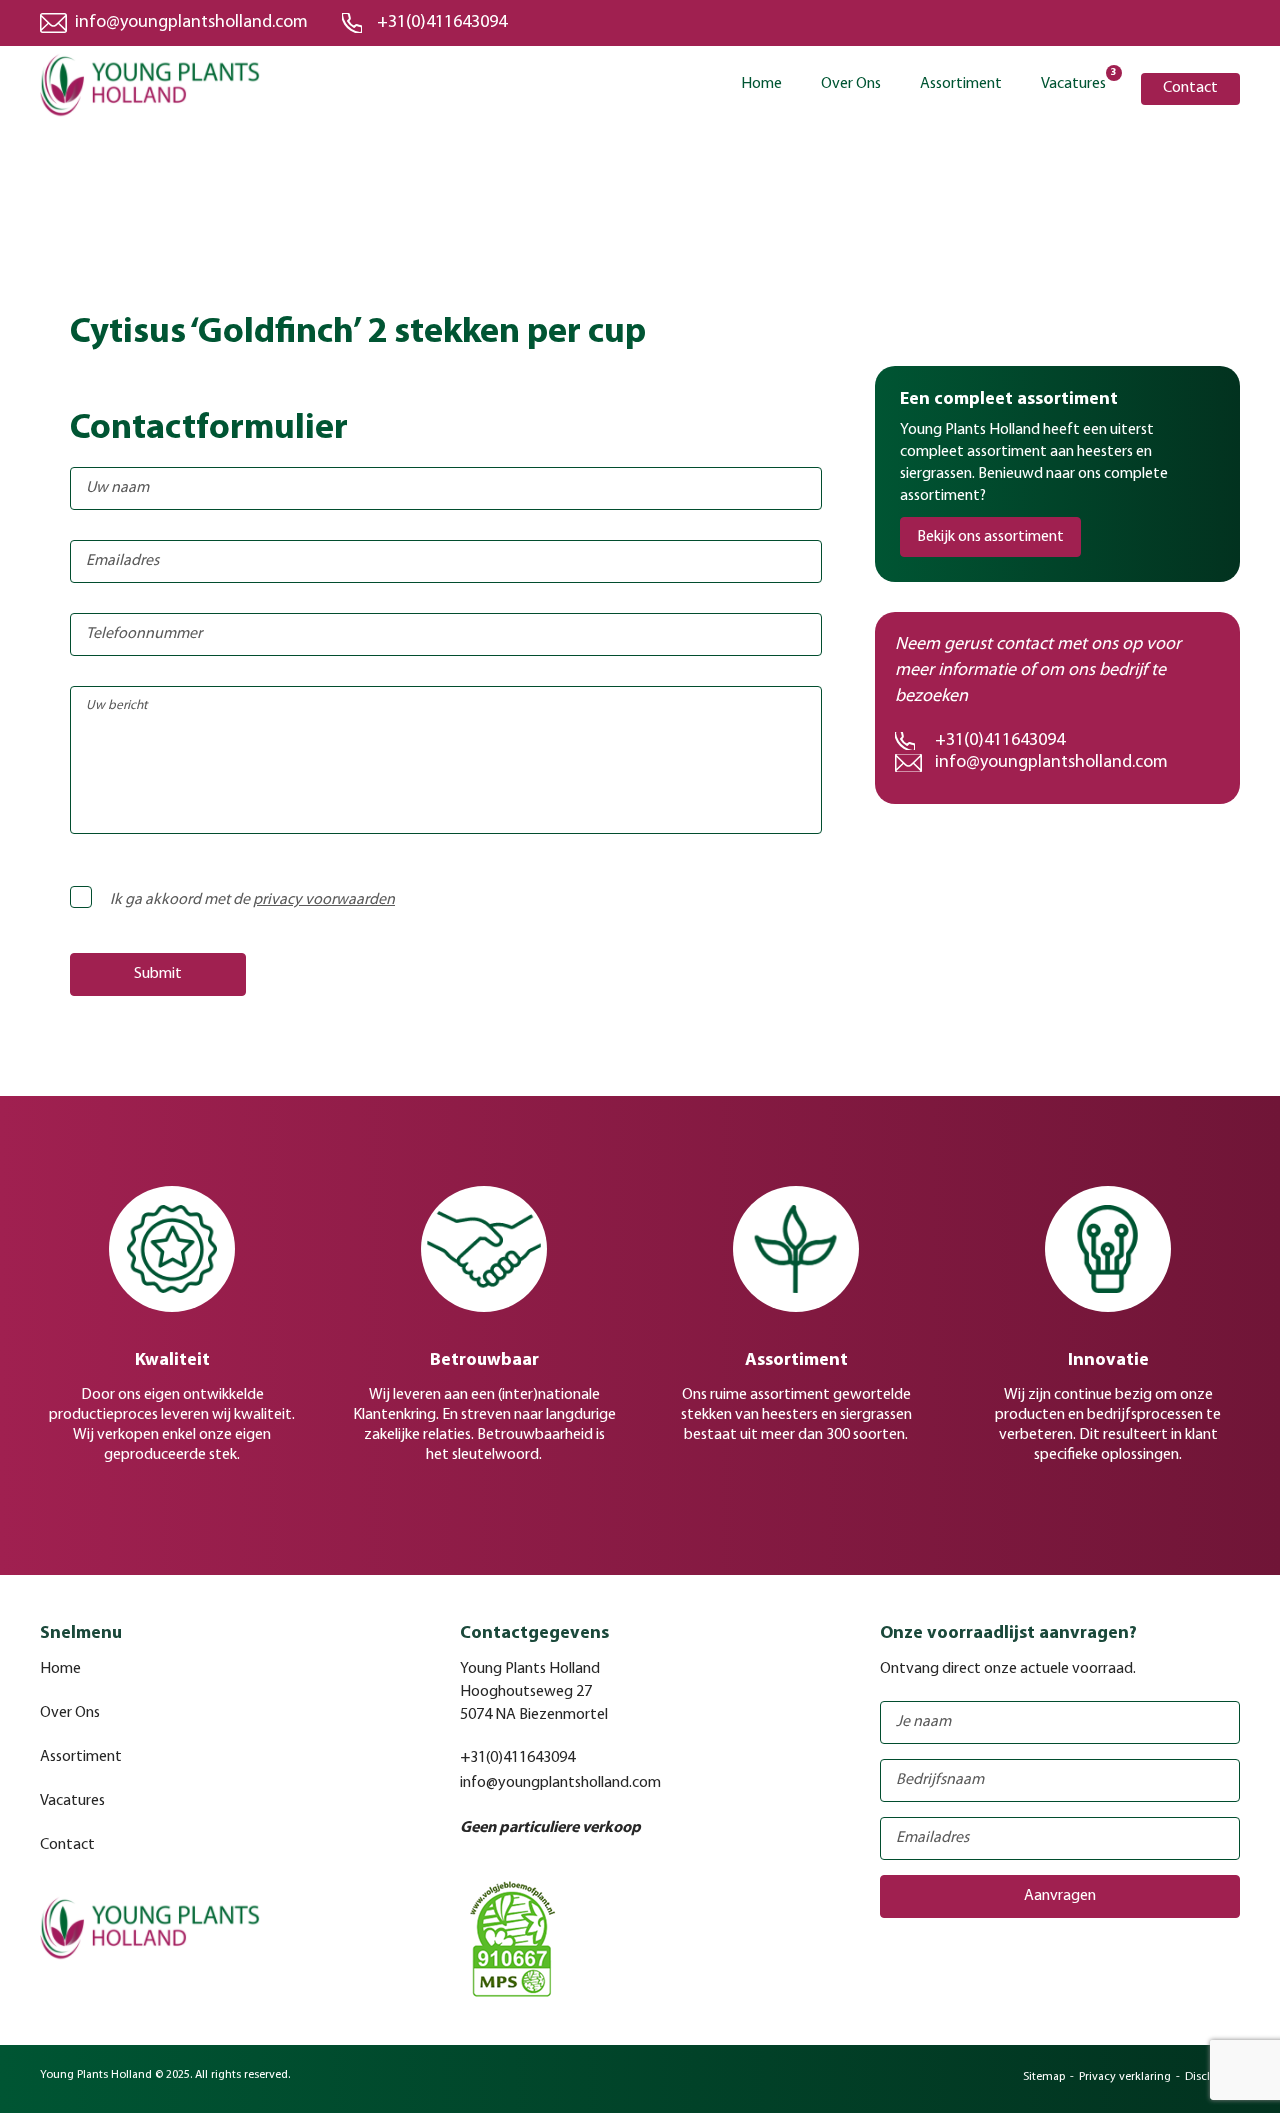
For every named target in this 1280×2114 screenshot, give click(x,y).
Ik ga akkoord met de (252, 900)
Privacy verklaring (1125, 2077)
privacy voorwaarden (324, 900)
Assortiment (961, 84)
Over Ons (851, 84)
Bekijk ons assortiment (990, 537)
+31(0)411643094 (442, 23)
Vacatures (1073, 82)
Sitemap (1044, 2077)
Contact (1190, 88)
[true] (104, 889)
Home (761, 84)
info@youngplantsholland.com (191, 23)
